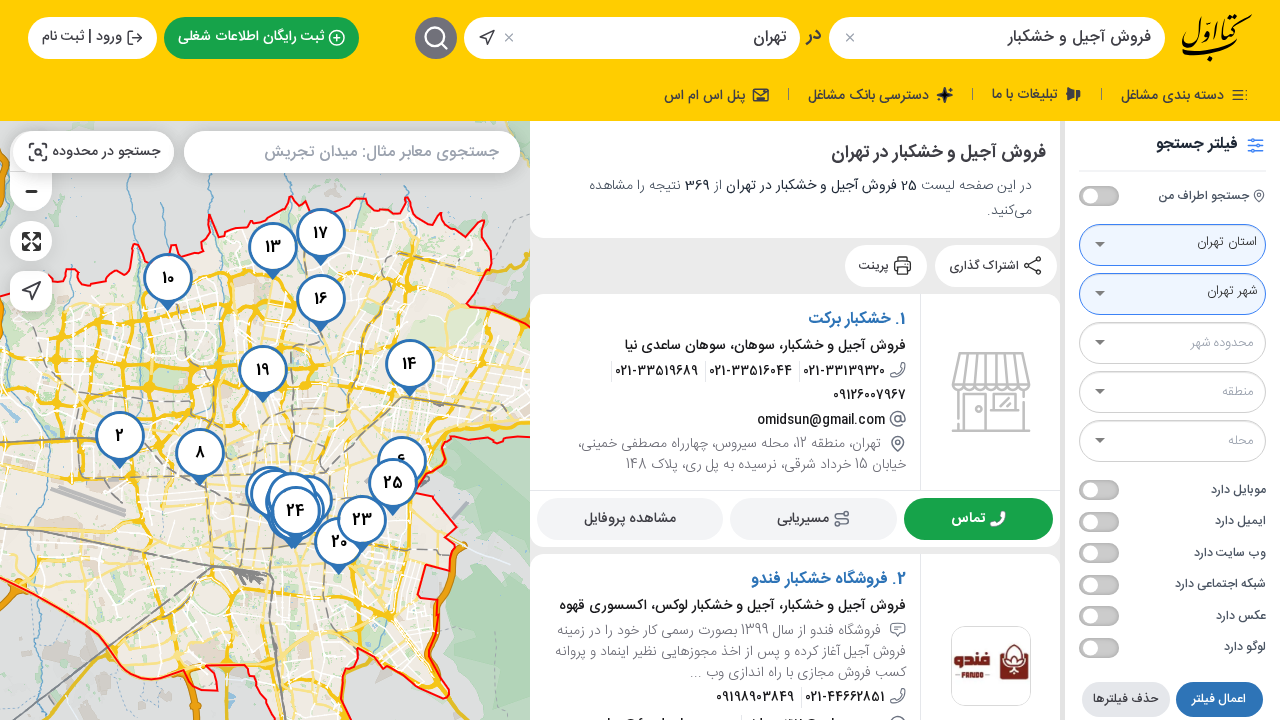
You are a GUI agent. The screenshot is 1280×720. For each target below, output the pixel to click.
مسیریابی (803, 518)
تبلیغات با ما (1027, 94)
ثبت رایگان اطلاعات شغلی (251, 37)
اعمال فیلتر (1219, 699)
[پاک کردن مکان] (509, 37)
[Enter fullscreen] (31, 241)
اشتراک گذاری (985, 266)
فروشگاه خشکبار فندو (819, 580)
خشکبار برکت (849, 320)
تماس (968, 518)
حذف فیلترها (1125, 699)
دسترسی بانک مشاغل (870, 95)
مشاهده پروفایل (630, 518)
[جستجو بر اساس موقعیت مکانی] (487, 38)
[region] (265, 420)
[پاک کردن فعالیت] (849, 37)
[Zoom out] (31, 191)
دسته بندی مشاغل (1174, 95)
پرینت (875, 266)
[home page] (1217, 38)
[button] (120, 440)
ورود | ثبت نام (82, 37)
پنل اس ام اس (706, 95)
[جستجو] (436, 38)
